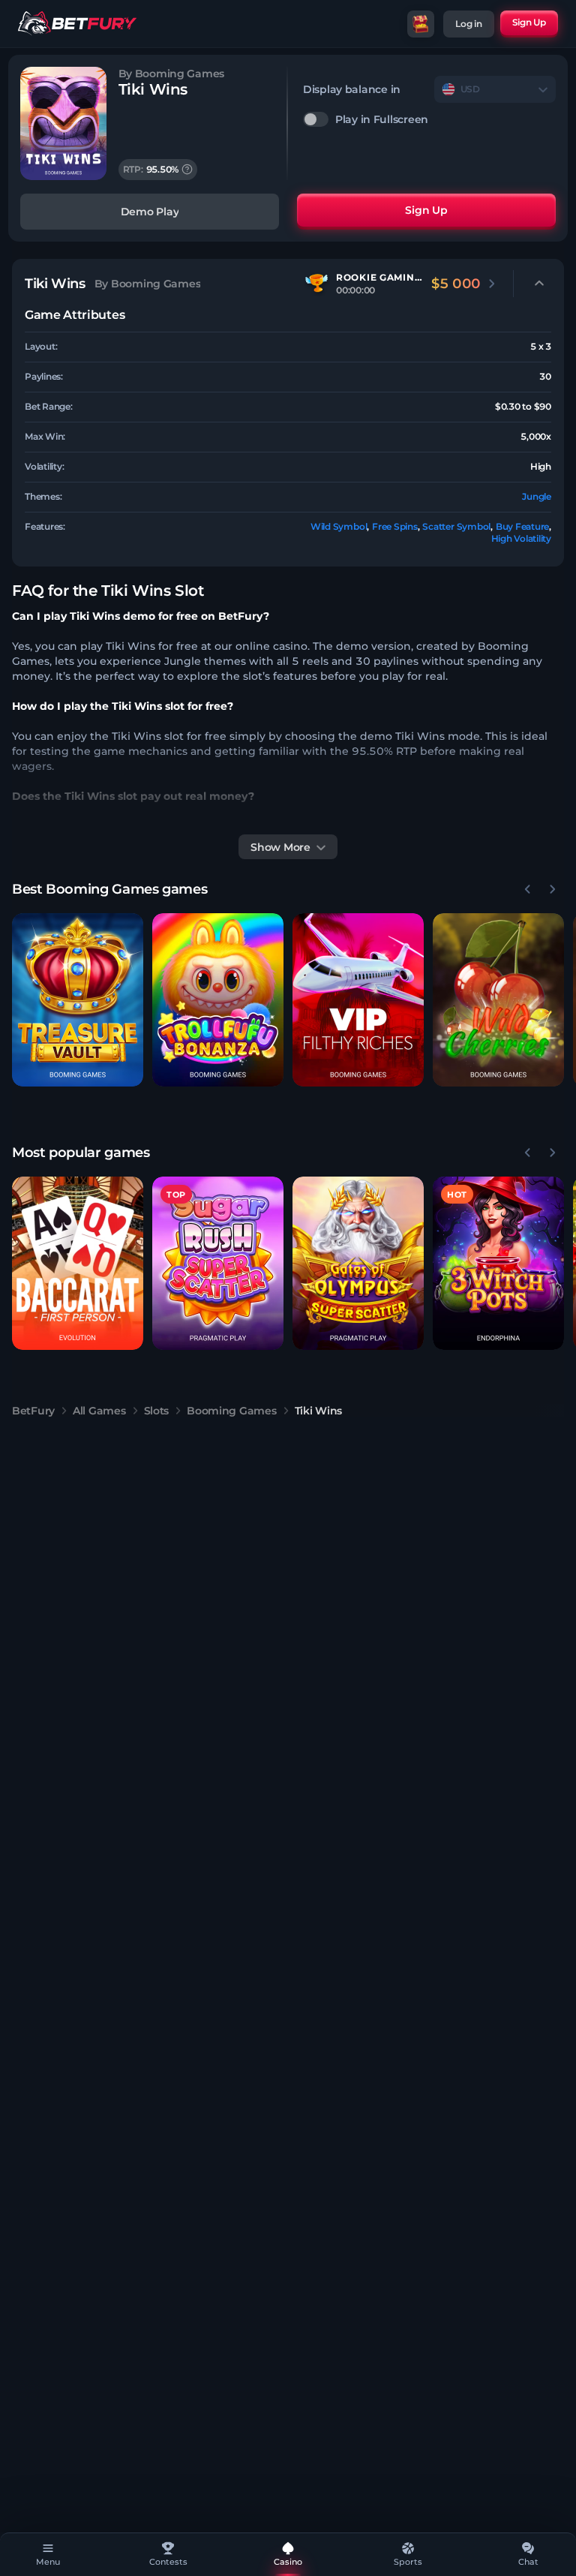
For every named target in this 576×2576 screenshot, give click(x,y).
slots (157, 1411)
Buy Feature (522, 526)
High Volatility (521, 538)
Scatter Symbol (456, 526)
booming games (231, 1411)
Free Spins (395, 526)
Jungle (537, 496)
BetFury (33, 1411)
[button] (78, 1000)
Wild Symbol (339, 526)
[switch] (429, 119)
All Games (99, 1411)
